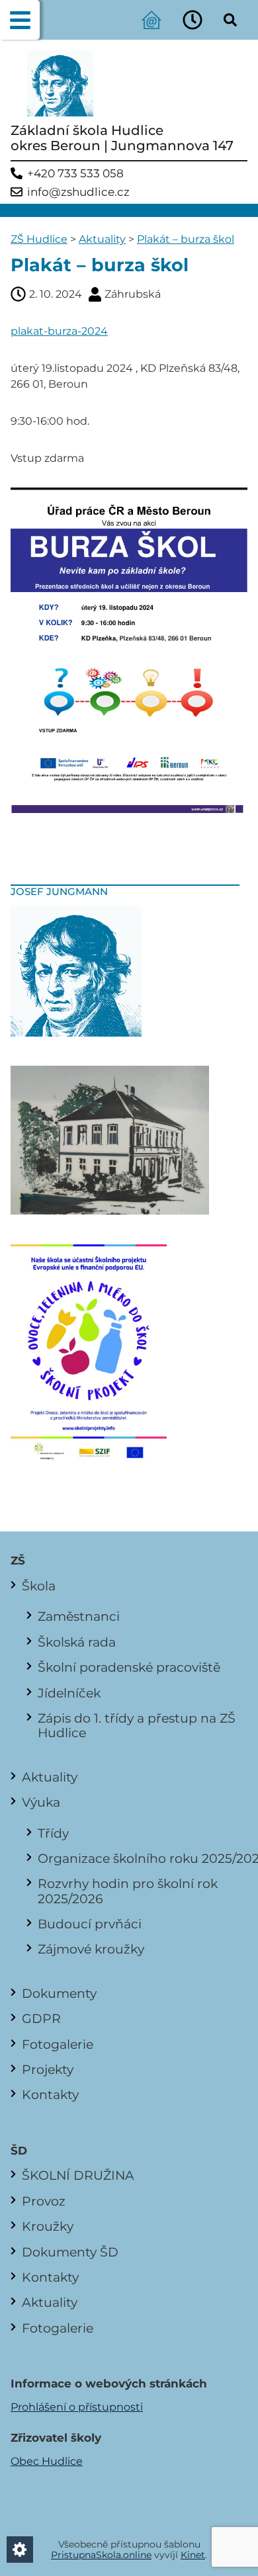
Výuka (41, 1802)
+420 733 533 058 (75, 174)
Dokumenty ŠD (70, 2252)
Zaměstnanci (79, 1616)
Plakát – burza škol (186, 239)
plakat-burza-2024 (59, 331)
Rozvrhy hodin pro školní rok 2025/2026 (128, 1891)
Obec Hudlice (47, 2461)
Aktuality (102, 239)
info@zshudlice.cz (78, 192)
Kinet (193, 2555)
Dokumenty (59, 1993)
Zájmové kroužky (91, 1949)
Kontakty (50, 2094)
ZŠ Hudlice (39, 239)
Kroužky (48, 2226)
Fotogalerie (58, 2044)
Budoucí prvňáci (90, 1924)
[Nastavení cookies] (20, 2550)
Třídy (53, 1833)
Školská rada (77, 1642)
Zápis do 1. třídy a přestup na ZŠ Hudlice (137, 1725)
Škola (39, 1586)
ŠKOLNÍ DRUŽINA (78, 2175)
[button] (20, 20)
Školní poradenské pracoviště (129, 1667)
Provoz (44, 2201)
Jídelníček (69, 1693)
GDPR (41, 2018)
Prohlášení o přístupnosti (77, 2407)
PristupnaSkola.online (101, 2555)
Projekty (48, 2069)
